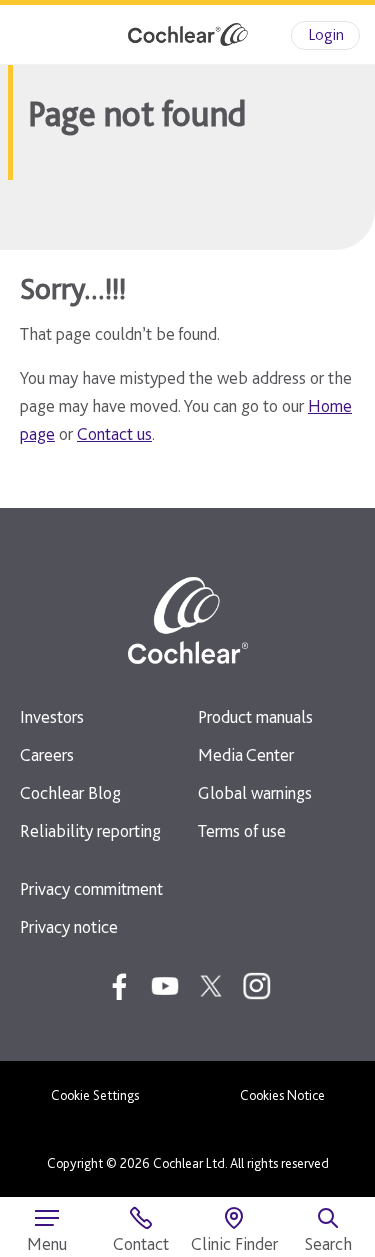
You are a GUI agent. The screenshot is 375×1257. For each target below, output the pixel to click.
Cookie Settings (95, 1095)
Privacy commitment (91, 888)
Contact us (114, 433)
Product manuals (255, 716)
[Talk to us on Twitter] (211, 986)
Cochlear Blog (70, 792)
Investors (52, 716)
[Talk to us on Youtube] (165, 986)
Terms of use (242, 830)
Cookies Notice (282, 1095)
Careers (47, 754)
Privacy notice (69, 926)
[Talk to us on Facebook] (119, 986)
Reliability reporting (90, 830)
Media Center (246, 754)
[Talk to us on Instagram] (257, 986)
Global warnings (255, 792)
